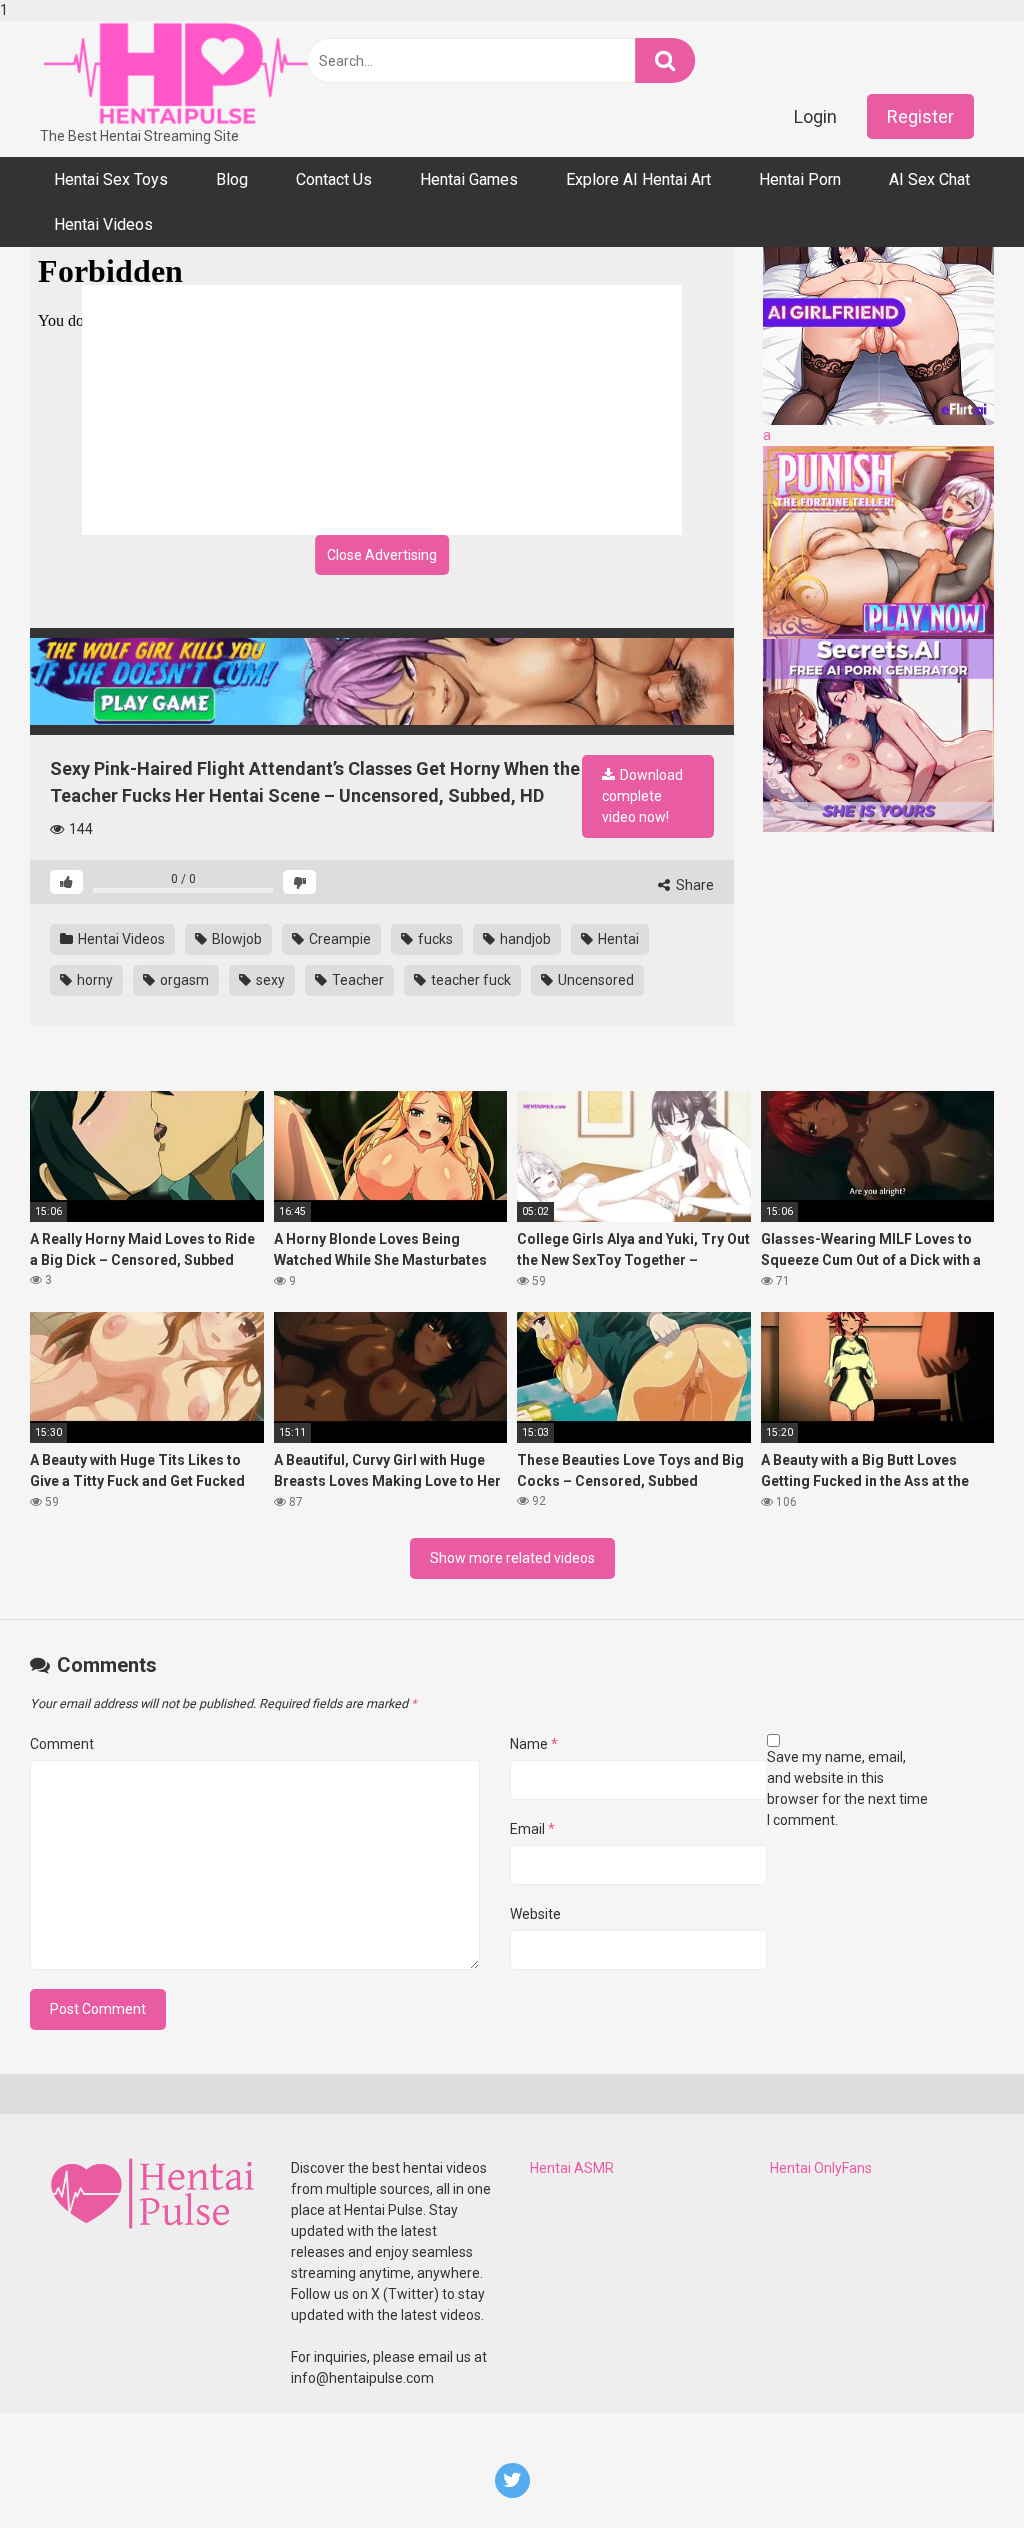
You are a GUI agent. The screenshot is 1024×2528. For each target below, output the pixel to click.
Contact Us (334, 179)
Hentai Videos (103, 224)
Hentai (617, 939)
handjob (524, 939)
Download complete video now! (642, 796)
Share (693, 885)
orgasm (183, 980)
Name (534, 1744)
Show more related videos (512, 1558)
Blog (232, 179)
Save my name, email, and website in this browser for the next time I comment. (847, 1788)
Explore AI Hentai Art (638, 179)
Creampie (338, 939)
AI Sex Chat (929, 179)
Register (920, 116)
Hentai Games (469, 179)
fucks (434, 939)
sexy (269, 980)
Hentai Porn (800, 179)
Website (535, 1914)
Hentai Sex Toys (111, 179)
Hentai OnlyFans (821, 2168)
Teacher (356, 980)
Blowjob (235, 939)
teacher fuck (469, 980)
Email (532, 1829)
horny (93, 980)
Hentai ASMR (572, 2168)
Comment (62, 1744)
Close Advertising (382, 555)
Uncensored (594, 980)
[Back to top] (957, 2471)
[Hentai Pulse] (180, 73)
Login (815, 116)
